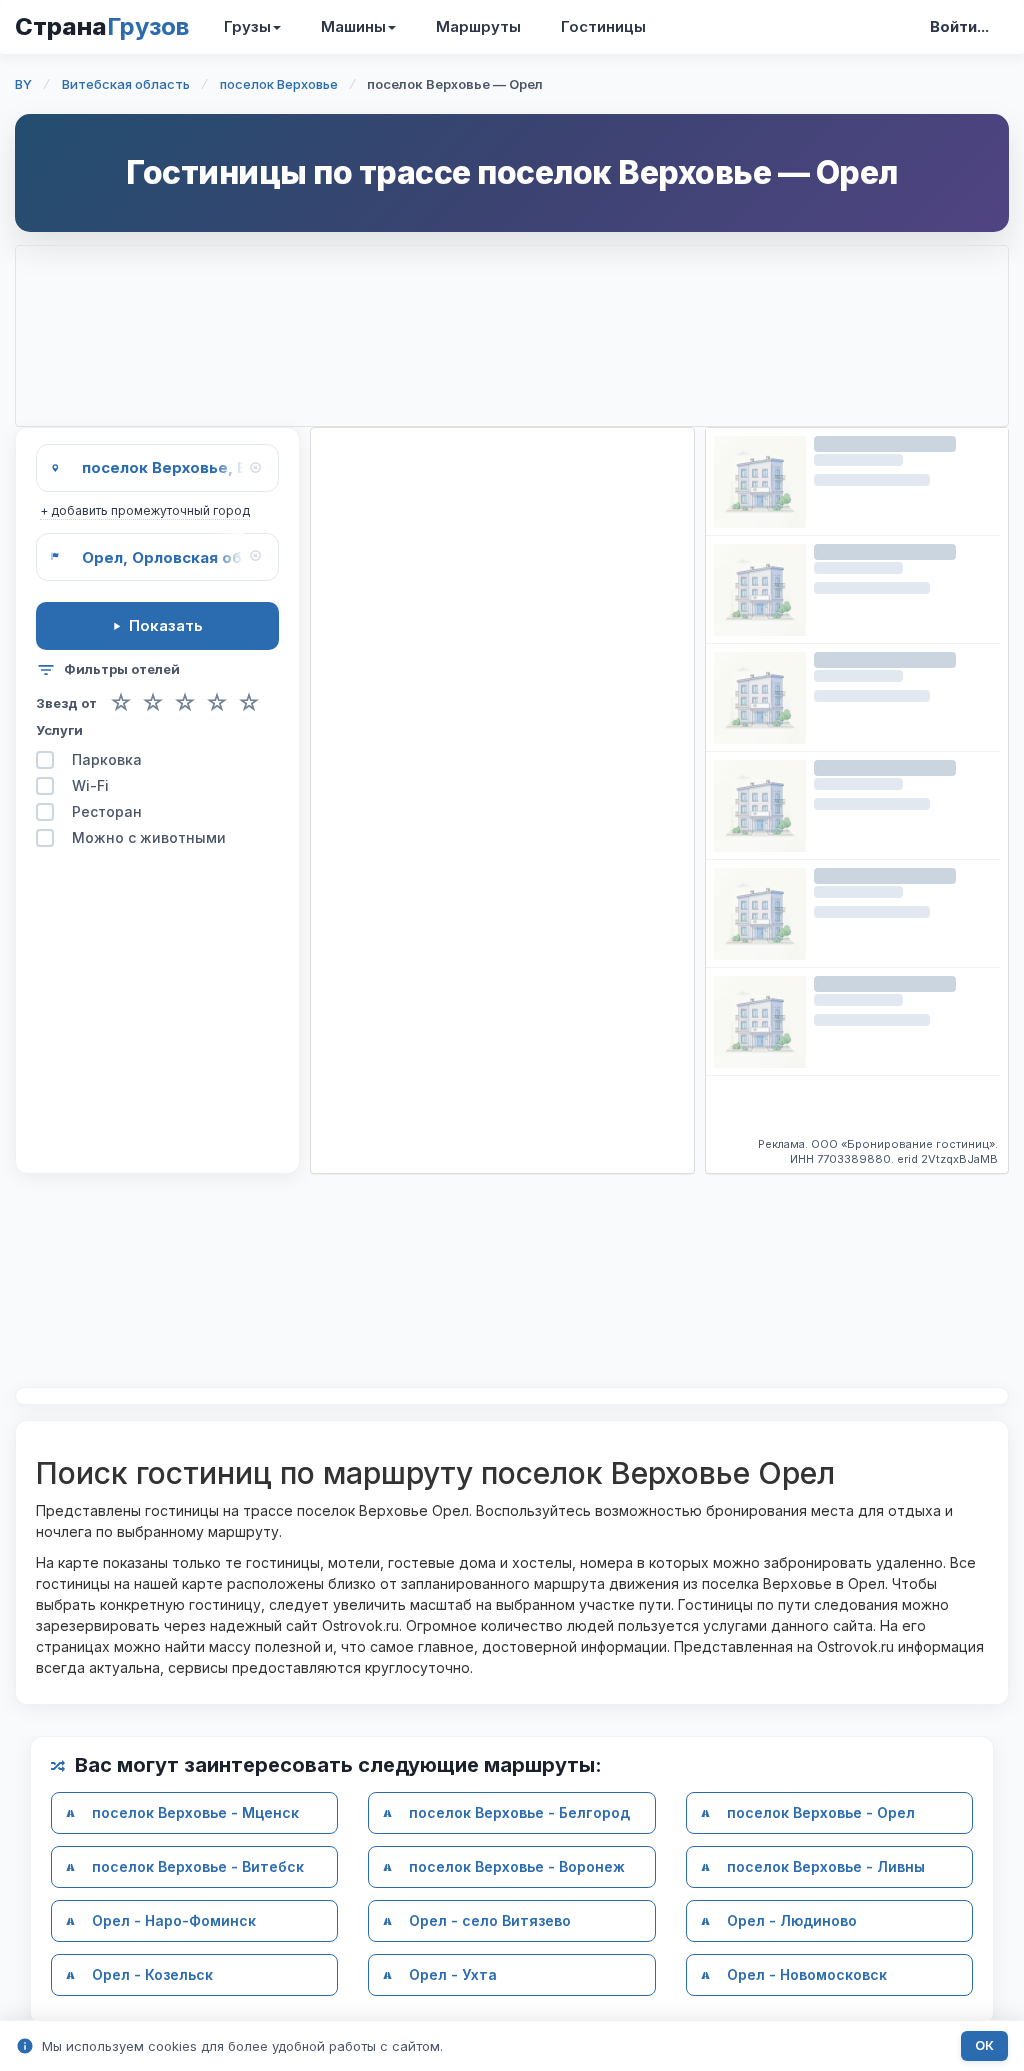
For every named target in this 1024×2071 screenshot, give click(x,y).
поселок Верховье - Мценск (195, 1812)
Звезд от (66, 703)
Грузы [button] (247, 26)
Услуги (59, 730)
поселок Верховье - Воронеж (517, 1866)
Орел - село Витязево (490, 1920)
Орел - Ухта (453, 1974)
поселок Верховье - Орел (821, 1812)
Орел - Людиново (792, 1920)
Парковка (107, 759)
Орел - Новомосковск (807, 1974)
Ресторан (107, 811)
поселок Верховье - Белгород (519, 1812)
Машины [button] (353, 26)
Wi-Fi (90, 785)
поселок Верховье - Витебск (198, 1866)
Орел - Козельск (152, 1974)
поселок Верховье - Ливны (826, 1866)
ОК (984, 2045)
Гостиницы (603, 26)
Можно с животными (149, 837)
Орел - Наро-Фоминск (174, 1920)
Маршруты (478, 26)
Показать (166, 625)
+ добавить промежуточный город (145, 510)
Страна (102, 26)
